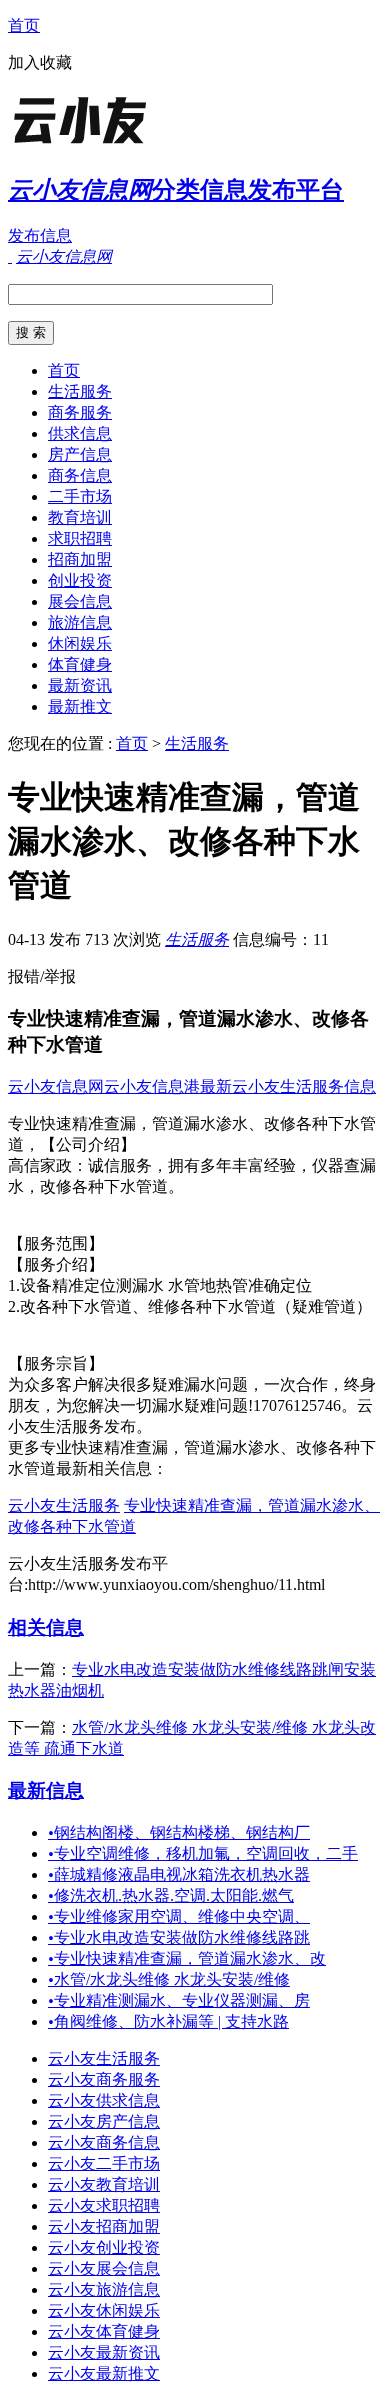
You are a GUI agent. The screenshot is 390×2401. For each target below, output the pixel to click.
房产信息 (80, 454)
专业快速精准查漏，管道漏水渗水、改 (187, 1958)
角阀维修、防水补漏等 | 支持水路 (168, 2021)
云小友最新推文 (104, 2373)
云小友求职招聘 (104, 2205)
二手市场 (80, 496)
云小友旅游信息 (104, 2289)
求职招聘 (80, 538)
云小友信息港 (152, 1086)
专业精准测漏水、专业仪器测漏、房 (179, 2000)
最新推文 (80, 706)
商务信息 (80, 475)
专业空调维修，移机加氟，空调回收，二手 (203, 1853)
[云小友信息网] (133, 144)
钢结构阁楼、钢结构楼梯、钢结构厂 (179, 1832)
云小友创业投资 (104, 2247)
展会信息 (80, 601)
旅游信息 (80, 622)
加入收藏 (40, 62)
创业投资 (80, 580)
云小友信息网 (56, 1086)
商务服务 (80, 412)
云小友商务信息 (104, 2142)
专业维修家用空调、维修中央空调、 (179, 1916)
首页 (24, 25)
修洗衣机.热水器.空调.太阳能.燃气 (171, 1895)
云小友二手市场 (104, 2163)
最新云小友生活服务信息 (288, 1086)
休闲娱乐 (80, 643)
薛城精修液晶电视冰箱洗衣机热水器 (179, 1874)
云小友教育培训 (104, 2184)
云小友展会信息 (104, 2268)
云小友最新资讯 (104, 2352)
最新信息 (46, 1790)
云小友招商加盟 (104, 2226)
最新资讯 (80, 685)
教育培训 (80, 517)
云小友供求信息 (104, 2100)
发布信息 (40, 235)
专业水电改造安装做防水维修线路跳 (179, 1937)
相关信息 (46, 1627)
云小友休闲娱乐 (104, 2310)
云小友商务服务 (104, 2079)
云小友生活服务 (64, 1505)
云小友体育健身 (104, 2331)
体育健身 (80, 664)
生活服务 (80, 391)
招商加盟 (80, 559)
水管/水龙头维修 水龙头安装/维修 (169, 1979)
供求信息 (80, 433)
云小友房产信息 (104, 2121)
